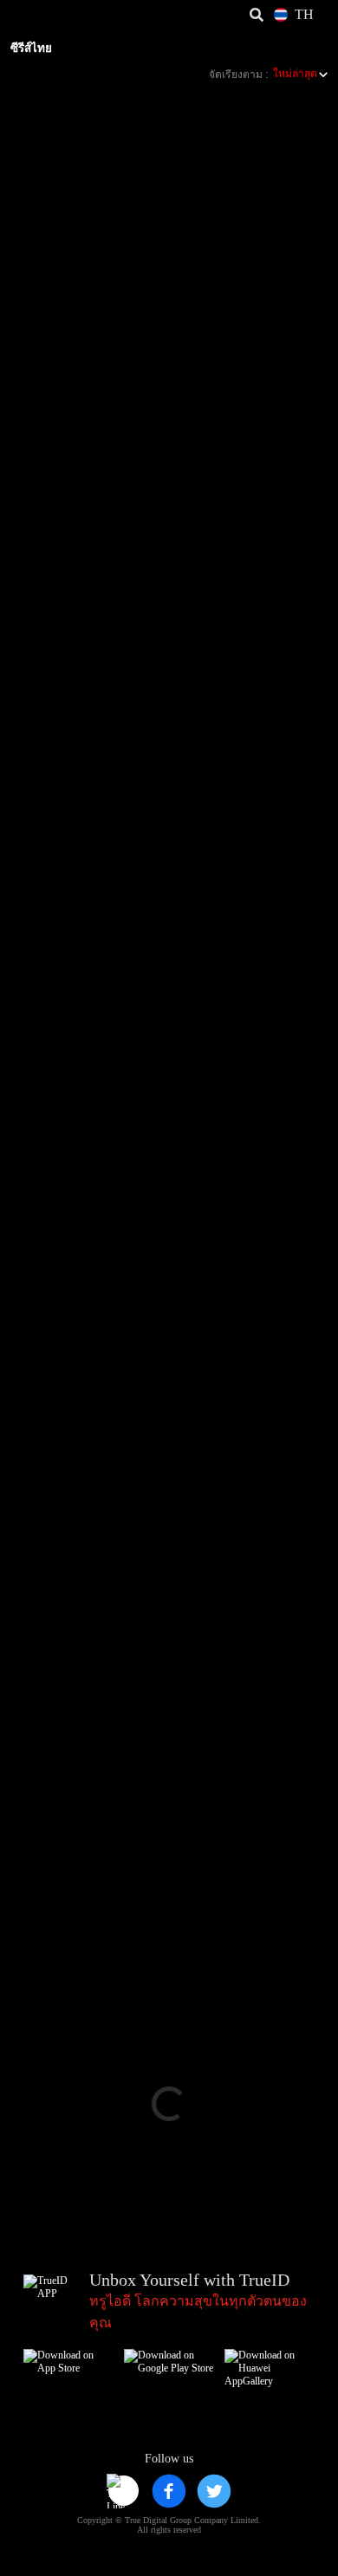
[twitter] (214, 2491)
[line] (124, 2491)
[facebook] (169, 2491)
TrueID (49, 15)
